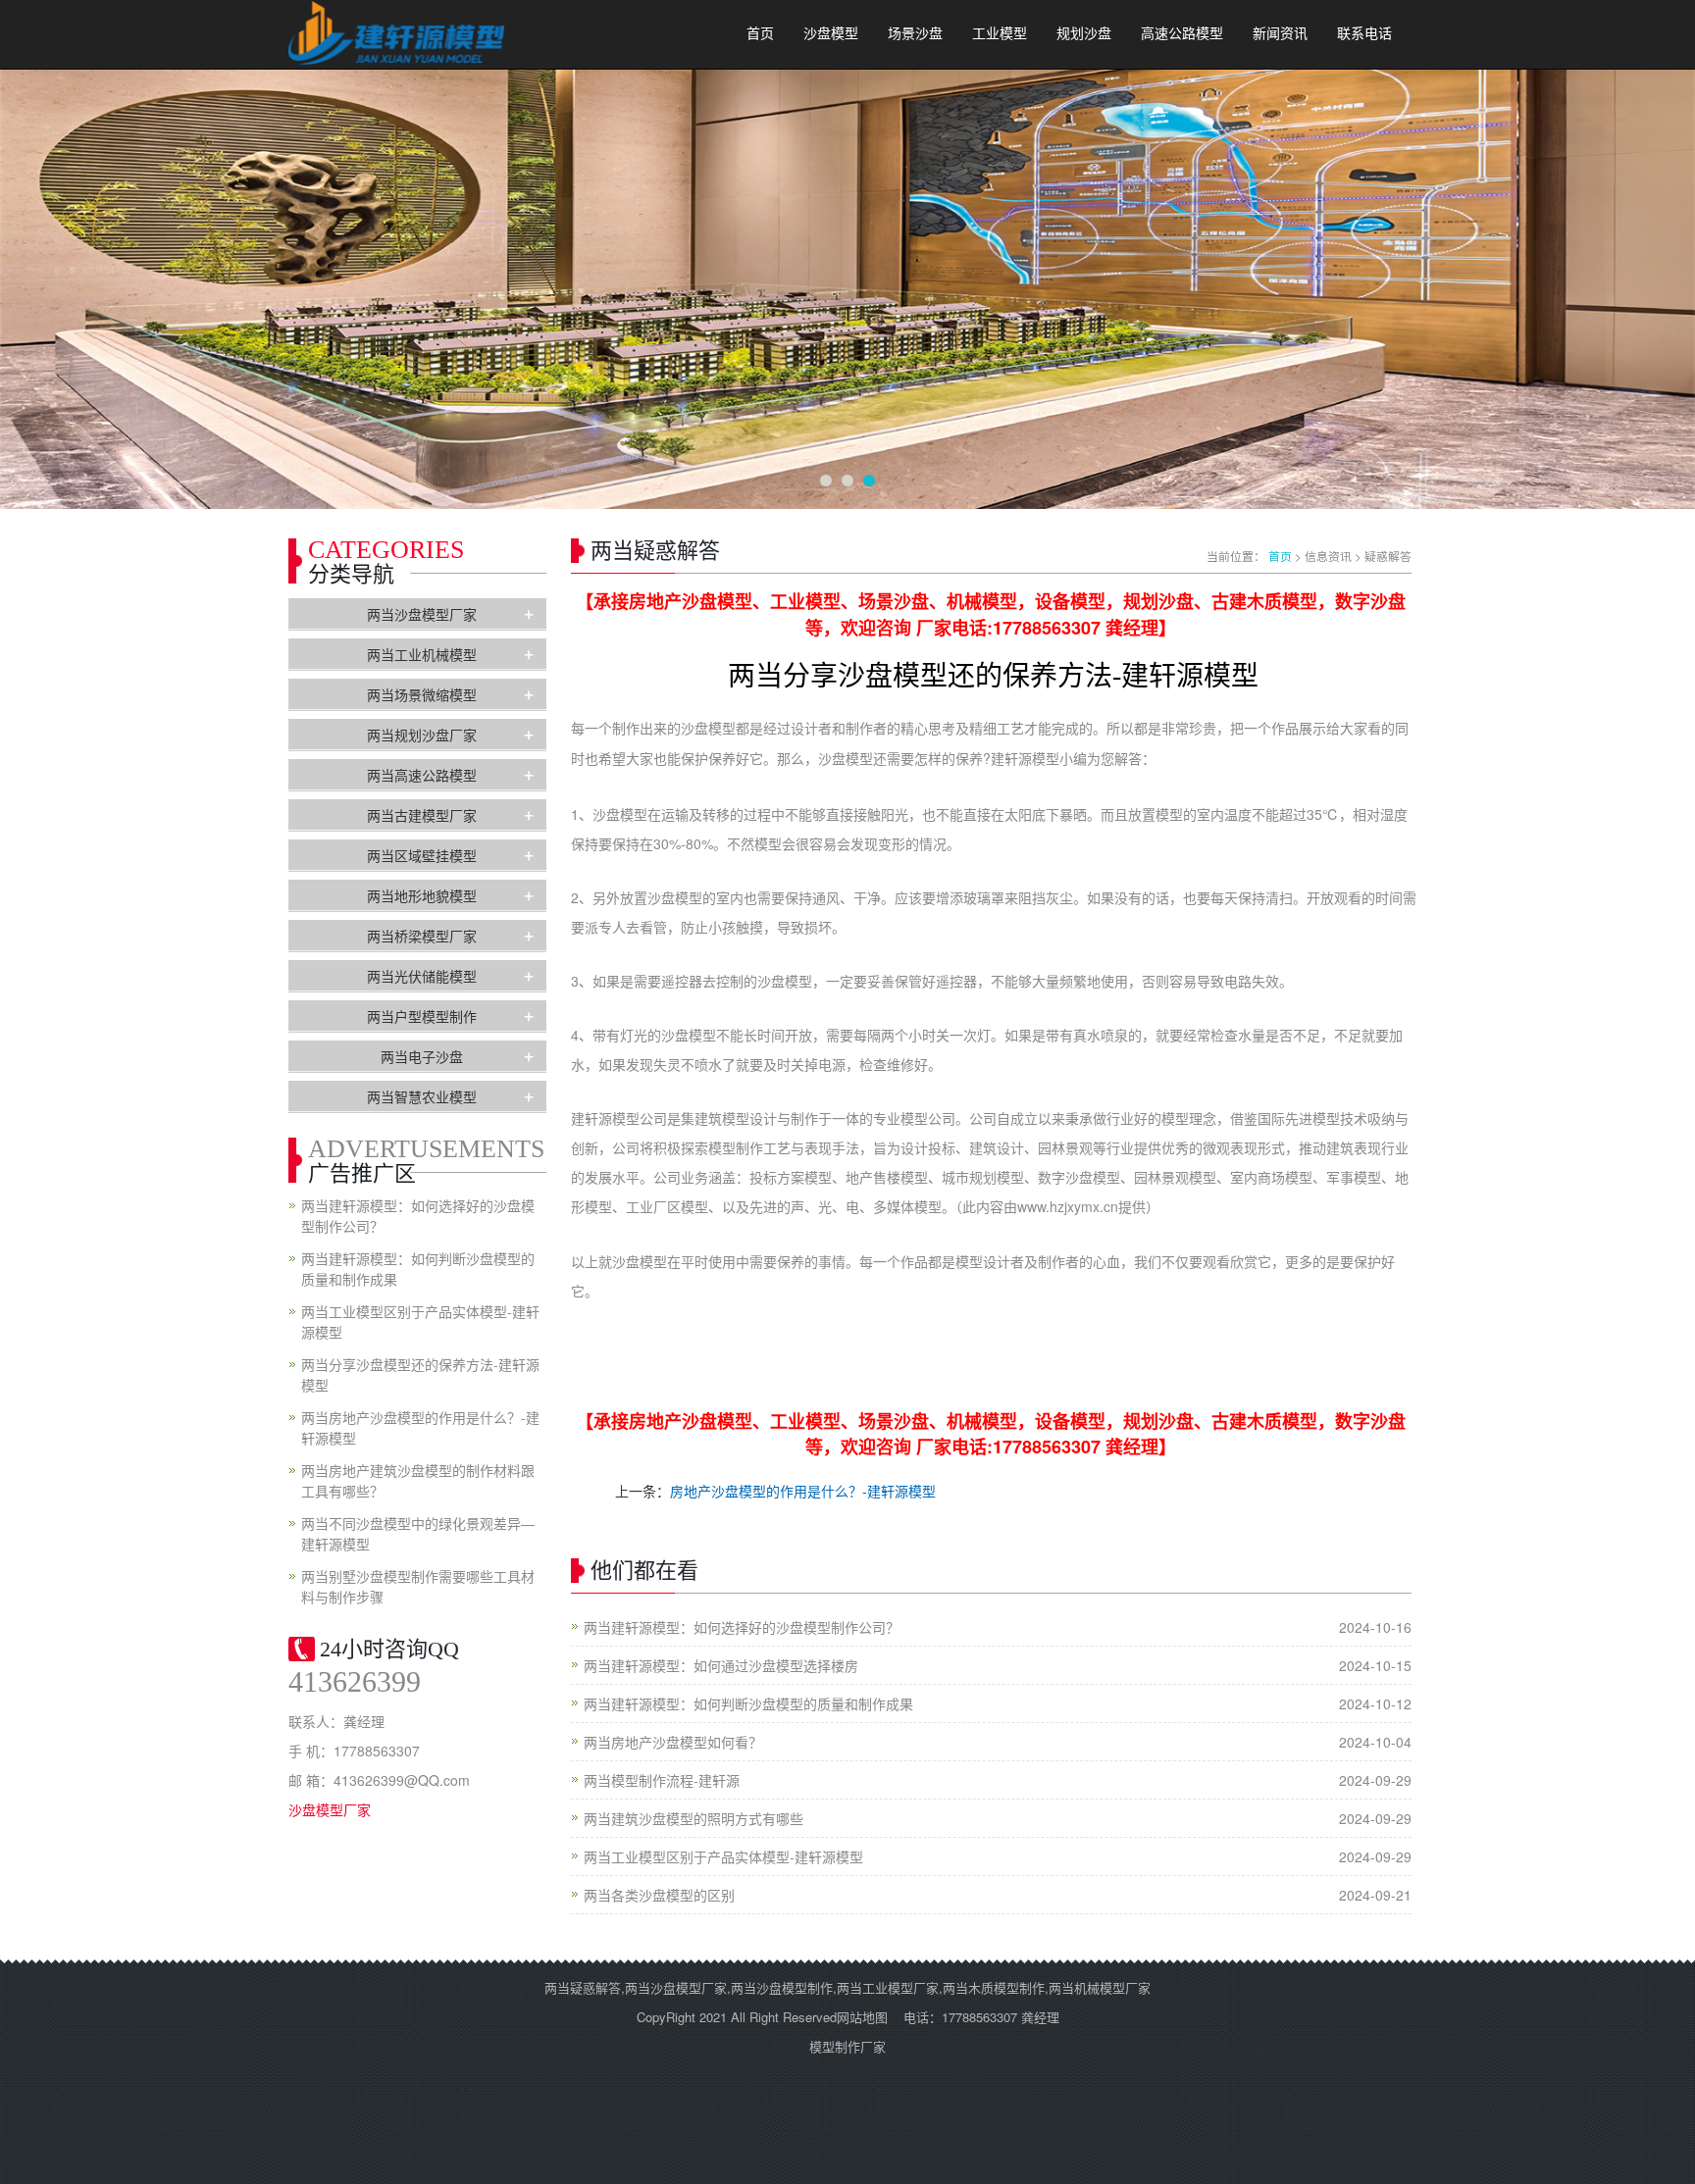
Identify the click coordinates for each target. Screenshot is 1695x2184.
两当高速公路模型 (422, 775)
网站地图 (862, 2017)
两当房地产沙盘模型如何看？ (673, 1742)
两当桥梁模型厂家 (422, 936)
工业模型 (1000, 34)
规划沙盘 (1084, 34)
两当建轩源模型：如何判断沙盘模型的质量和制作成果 (748, 1703)
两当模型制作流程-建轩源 (662, 1780)
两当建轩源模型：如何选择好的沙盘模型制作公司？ (742, 1627)
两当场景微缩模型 (422, 694)
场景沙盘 (915, 34)
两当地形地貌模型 (422, 895)
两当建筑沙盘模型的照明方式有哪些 (693, 1818)
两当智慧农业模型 (422, 1096)
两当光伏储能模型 (422, 976)
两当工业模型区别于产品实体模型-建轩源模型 (723, 1856)
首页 (760, 34)
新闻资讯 (1280, 34)
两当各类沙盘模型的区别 (659, 1895)
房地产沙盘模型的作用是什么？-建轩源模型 (803, 1491)
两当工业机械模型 (422, 654)
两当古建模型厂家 (422, 815)
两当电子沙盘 (422, 1056)
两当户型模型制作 (422, 1016)
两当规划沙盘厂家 (422, 735)
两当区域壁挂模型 (422, 855)
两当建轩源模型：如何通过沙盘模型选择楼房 (721, 1665)
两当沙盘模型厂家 (422, 614)
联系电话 (1364, 34)
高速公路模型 (1182, 34)
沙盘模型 (831, 34)
